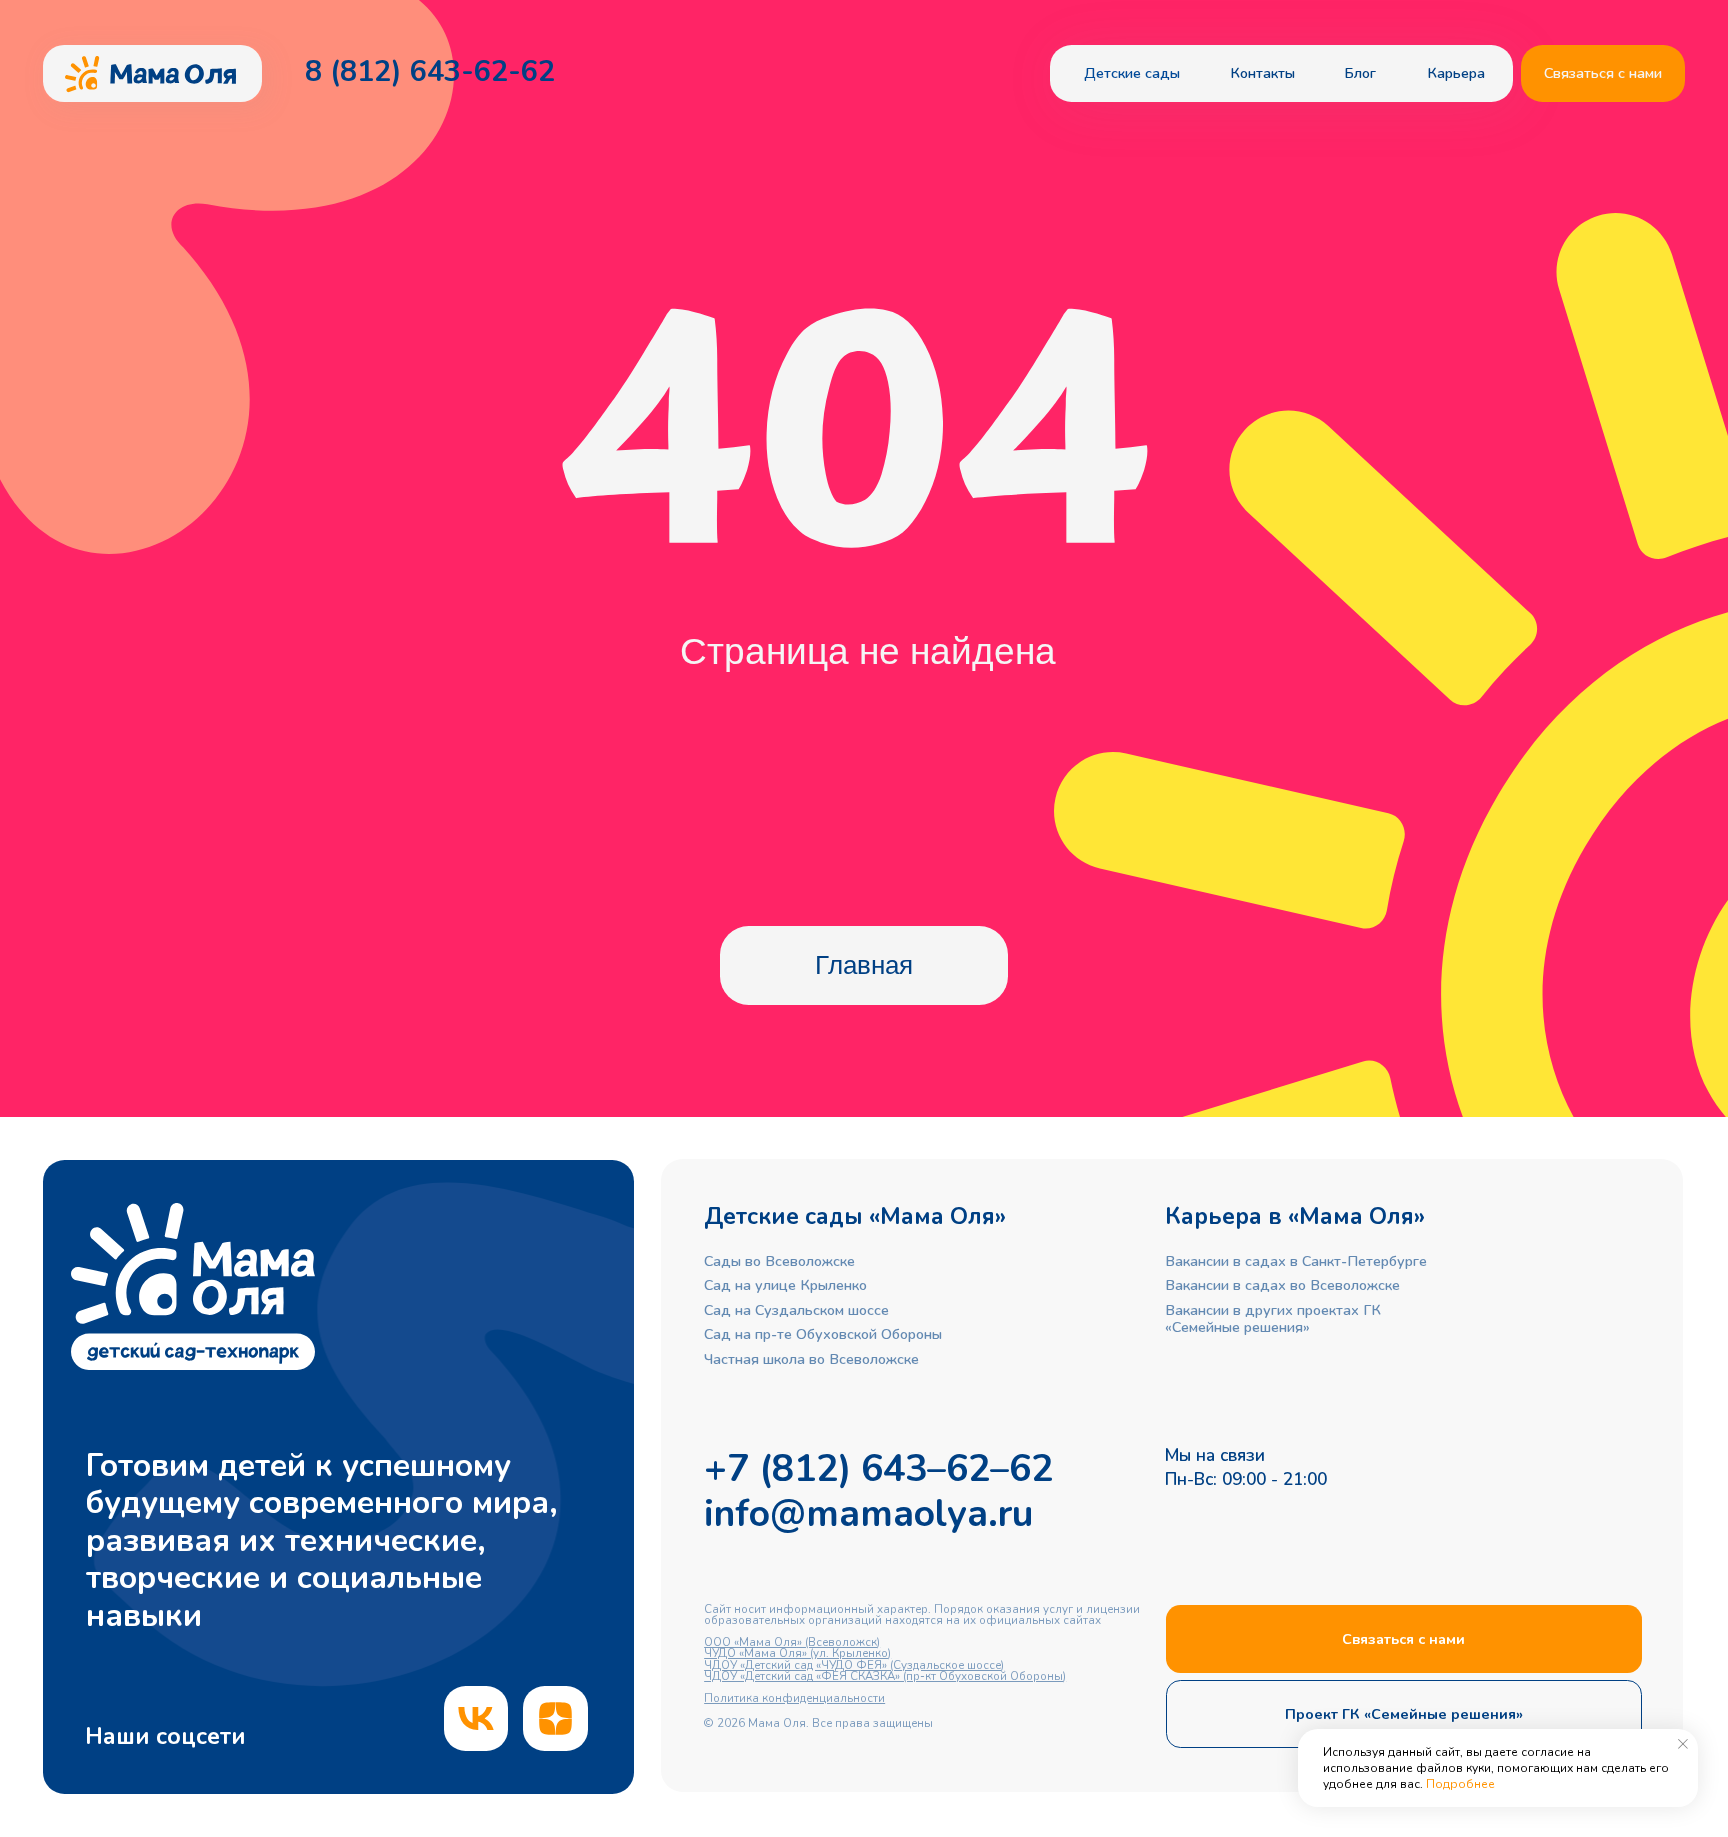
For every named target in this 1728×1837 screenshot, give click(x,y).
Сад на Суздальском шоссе (796, 1310)
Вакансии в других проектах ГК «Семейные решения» (1273, 1318)
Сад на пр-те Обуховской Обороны (823, 1334)
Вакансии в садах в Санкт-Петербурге (1296, 1261)
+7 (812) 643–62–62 (878, 1468)
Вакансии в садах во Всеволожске (1282, 1285)
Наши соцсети (165, 1736)
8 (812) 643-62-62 (430, 71)
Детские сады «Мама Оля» (855, 1216)
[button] (1603, 74)
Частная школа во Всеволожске (811, 1359)
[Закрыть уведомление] (1683, 1744)
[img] (476, 1718)
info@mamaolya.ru (868, 1513)
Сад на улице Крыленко (785, 1285)
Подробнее (1460, 1784)
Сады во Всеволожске (779, 1261)
